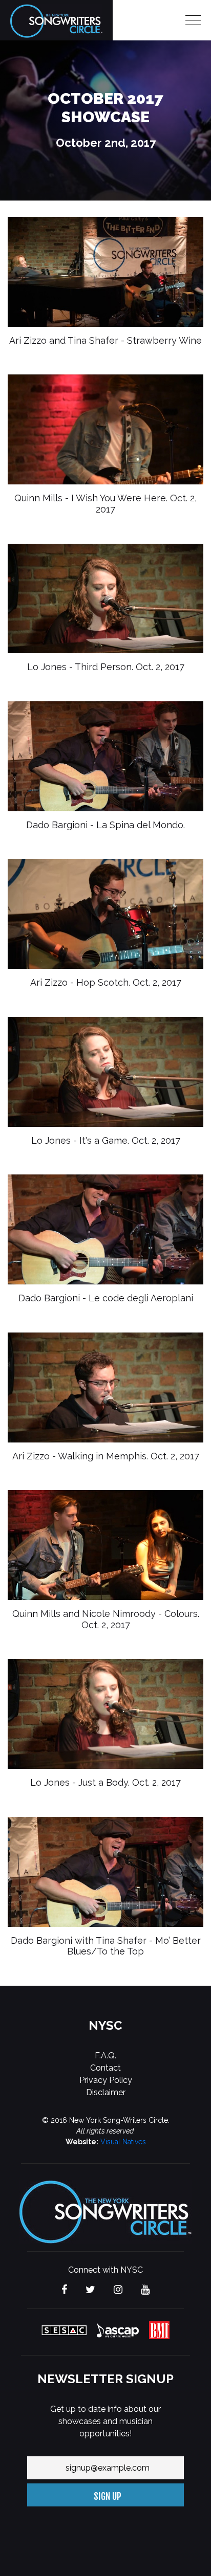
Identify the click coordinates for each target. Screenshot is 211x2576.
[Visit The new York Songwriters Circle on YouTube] (145, 2290)
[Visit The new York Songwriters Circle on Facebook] (64, 2290)
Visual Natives (123, 2142)
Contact (105, 2068)
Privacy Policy (106, 2080)
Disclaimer (106, 2092)
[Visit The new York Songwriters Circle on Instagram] (118, 2290)
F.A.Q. (105, 2056)
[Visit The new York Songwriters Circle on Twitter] (90, 2290)
